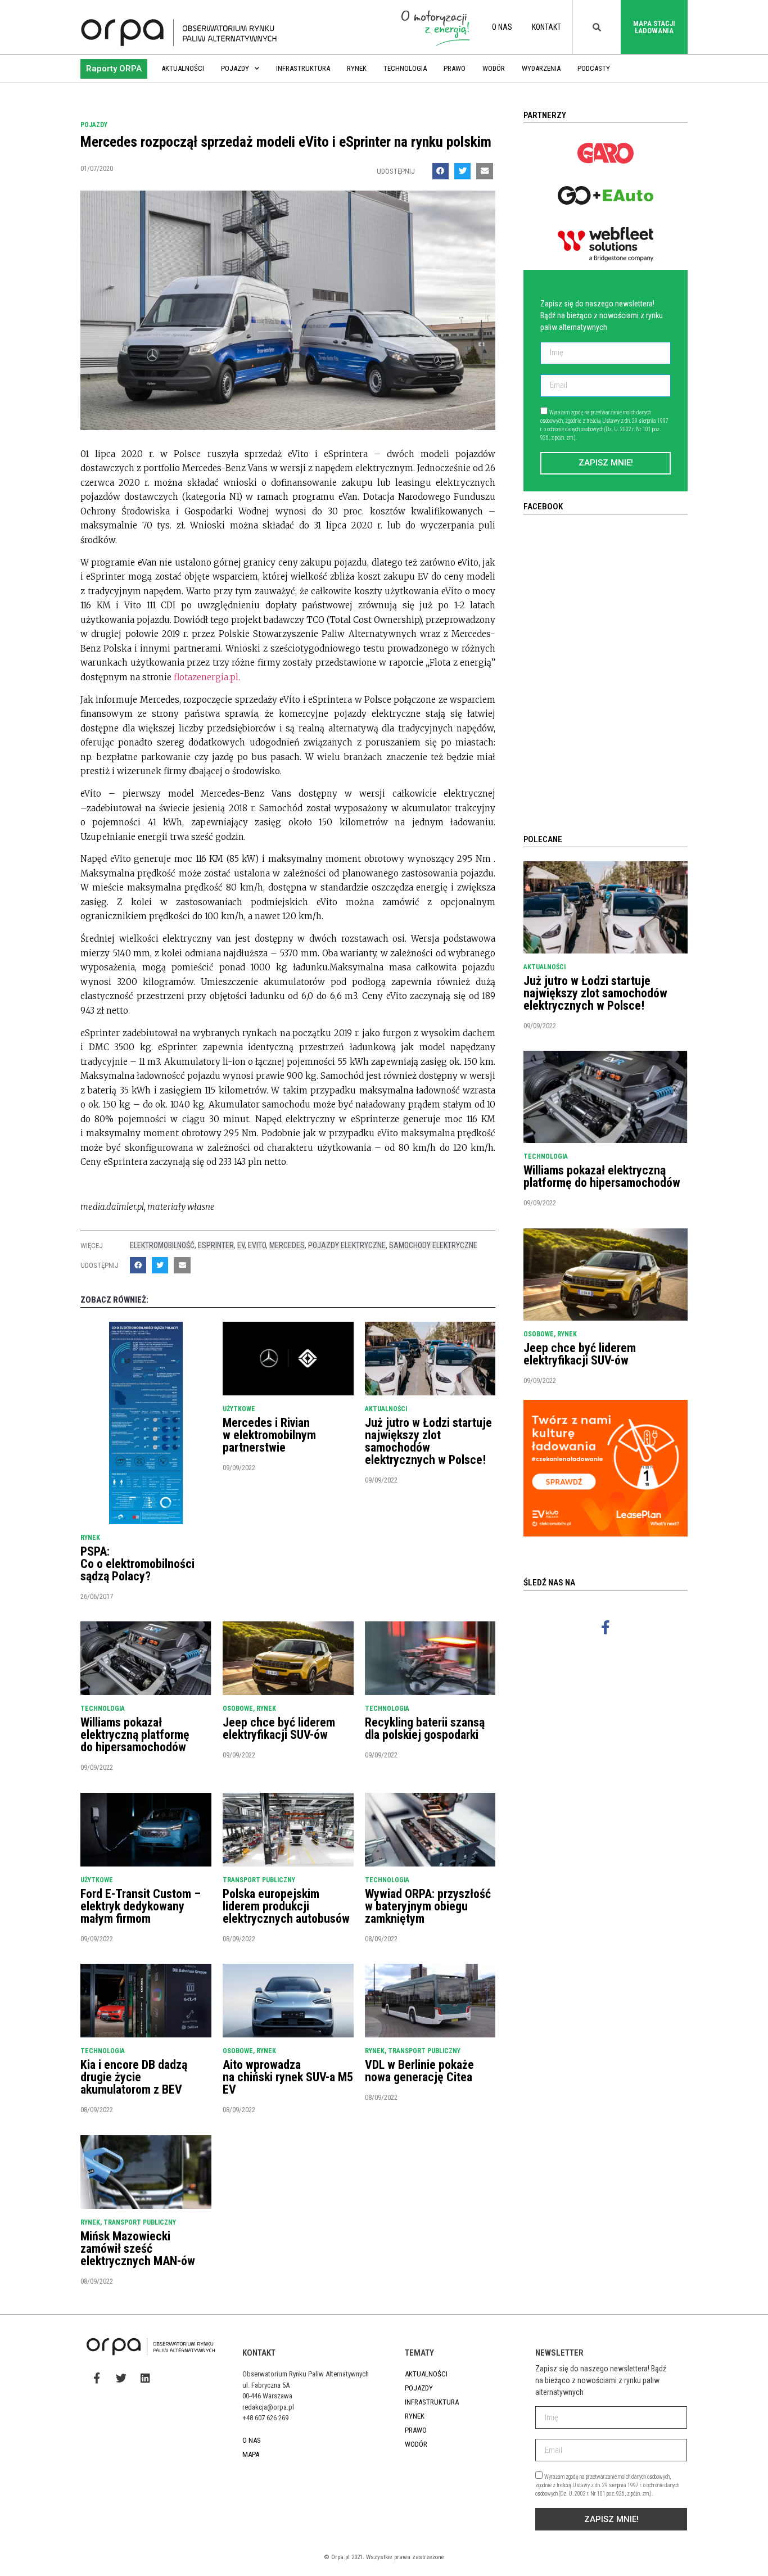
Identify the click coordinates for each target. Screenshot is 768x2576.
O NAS (502, 27)
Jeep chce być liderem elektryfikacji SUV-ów (279, 1728)
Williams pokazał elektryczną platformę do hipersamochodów (135, 1735)
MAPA (251, 2454)
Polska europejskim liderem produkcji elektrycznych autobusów (286, 1906)
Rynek (357, 68)
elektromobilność (162, 1245)
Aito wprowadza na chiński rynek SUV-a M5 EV (288, 2077)
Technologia (405, 68)
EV (241, 1245)
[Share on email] (484, 171)
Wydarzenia (541, 68)
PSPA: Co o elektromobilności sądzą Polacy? (137, 1564)
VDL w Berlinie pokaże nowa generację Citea (419, 2071)
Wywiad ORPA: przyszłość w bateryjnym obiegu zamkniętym (428, 1906)
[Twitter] (121, 2378)
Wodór (494, 68)
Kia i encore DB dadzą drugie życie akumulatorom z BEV (134, 2077)
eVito (257, 1245)
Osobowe (238, 1709)
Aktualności (183, 68)
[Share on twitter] (462, 171)
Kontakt (546, 27)
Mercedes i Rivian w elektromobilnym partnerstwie (269, 1435)
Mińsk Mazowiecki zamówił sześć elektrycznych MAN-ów (138, 2249)
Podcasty (594, 68)
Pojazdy (235, 68)
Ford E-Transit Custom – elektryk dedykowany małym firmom (141, 1906)
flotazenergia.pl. (207, 677)
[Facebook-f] (606, 1627)
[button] (114, 69)
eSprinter (216, 1245)
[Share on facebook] (441, 171)
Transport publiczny (259, 1880)
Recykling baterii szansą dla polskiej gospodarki (425, 1728)
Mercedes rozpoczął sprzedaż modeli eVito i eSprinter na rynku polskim (286, 142)
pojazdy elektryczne (347, 1245)
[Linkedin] (145, 2378)
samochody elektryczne (433, 1245)
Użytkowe (239, 1409)
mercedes (287, 1245)
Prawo (455, 68)
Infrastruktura (303, 68)
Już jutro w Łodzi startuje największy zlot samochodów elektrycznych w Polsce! (428, 1441)
